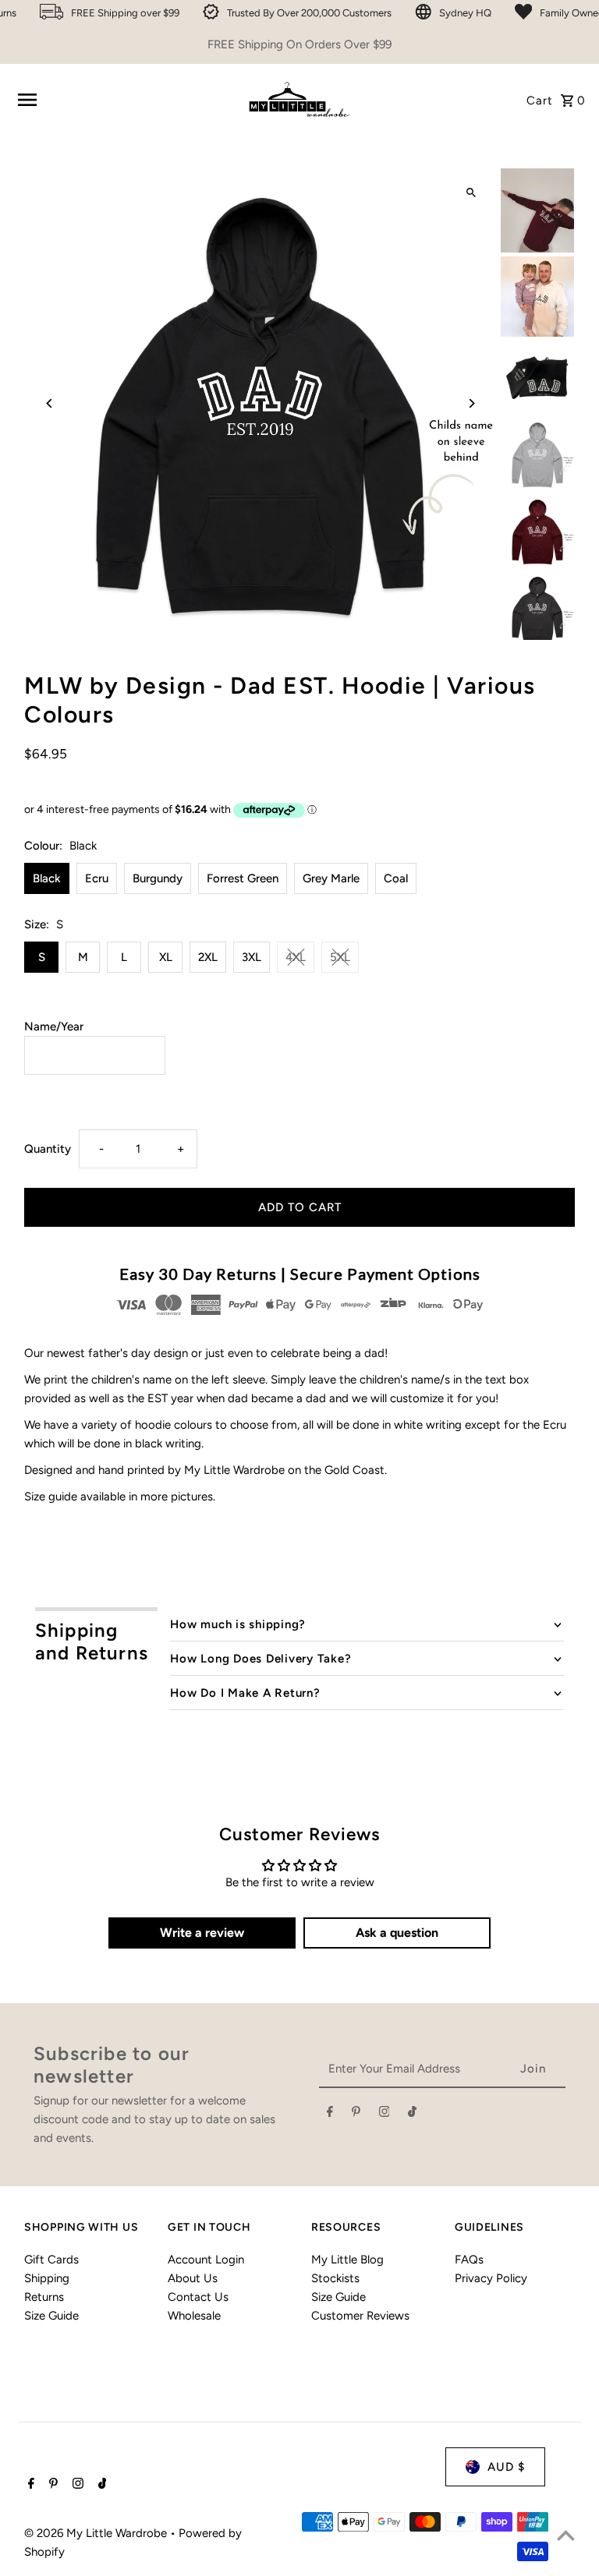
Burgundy (158, 878)
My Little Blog (347, 2260)
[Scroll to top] (566, 2535)
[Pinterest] (356, 2115)
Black (47, 878)
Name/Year (54, 1027)
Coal (396, 878)
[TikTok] (412, 2115)
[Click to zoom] (471, 193)
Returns (44, 2297)
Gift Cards (51, 2260)
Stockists (335, 2278)
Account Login (206, 2260)
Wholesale (194, 2316)
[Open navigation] (124, 100)
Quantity (48, 1149)
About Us (193, 2278)
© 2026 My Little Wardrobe (97, 2533)
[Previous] (50, 403)
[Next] (471, 403)
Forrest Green (243, 878)
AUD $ (506, 2467)
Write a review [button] (202, 1933)
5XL (340, 957)
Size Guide (51, 2316)
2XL (208, 957)
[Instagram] (385, 2115)
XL (166, 957)
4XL (296, 957)
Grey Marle (331, 878)
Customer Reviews (360, 2316)
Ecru (97, 878)
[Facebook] (330, 2115)
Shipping (47, 2278)
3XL (252, 957)
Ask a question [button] (397, 1933)
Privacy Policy (491, 2278)
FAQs (469, 2260)
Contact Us (198, 2297)
